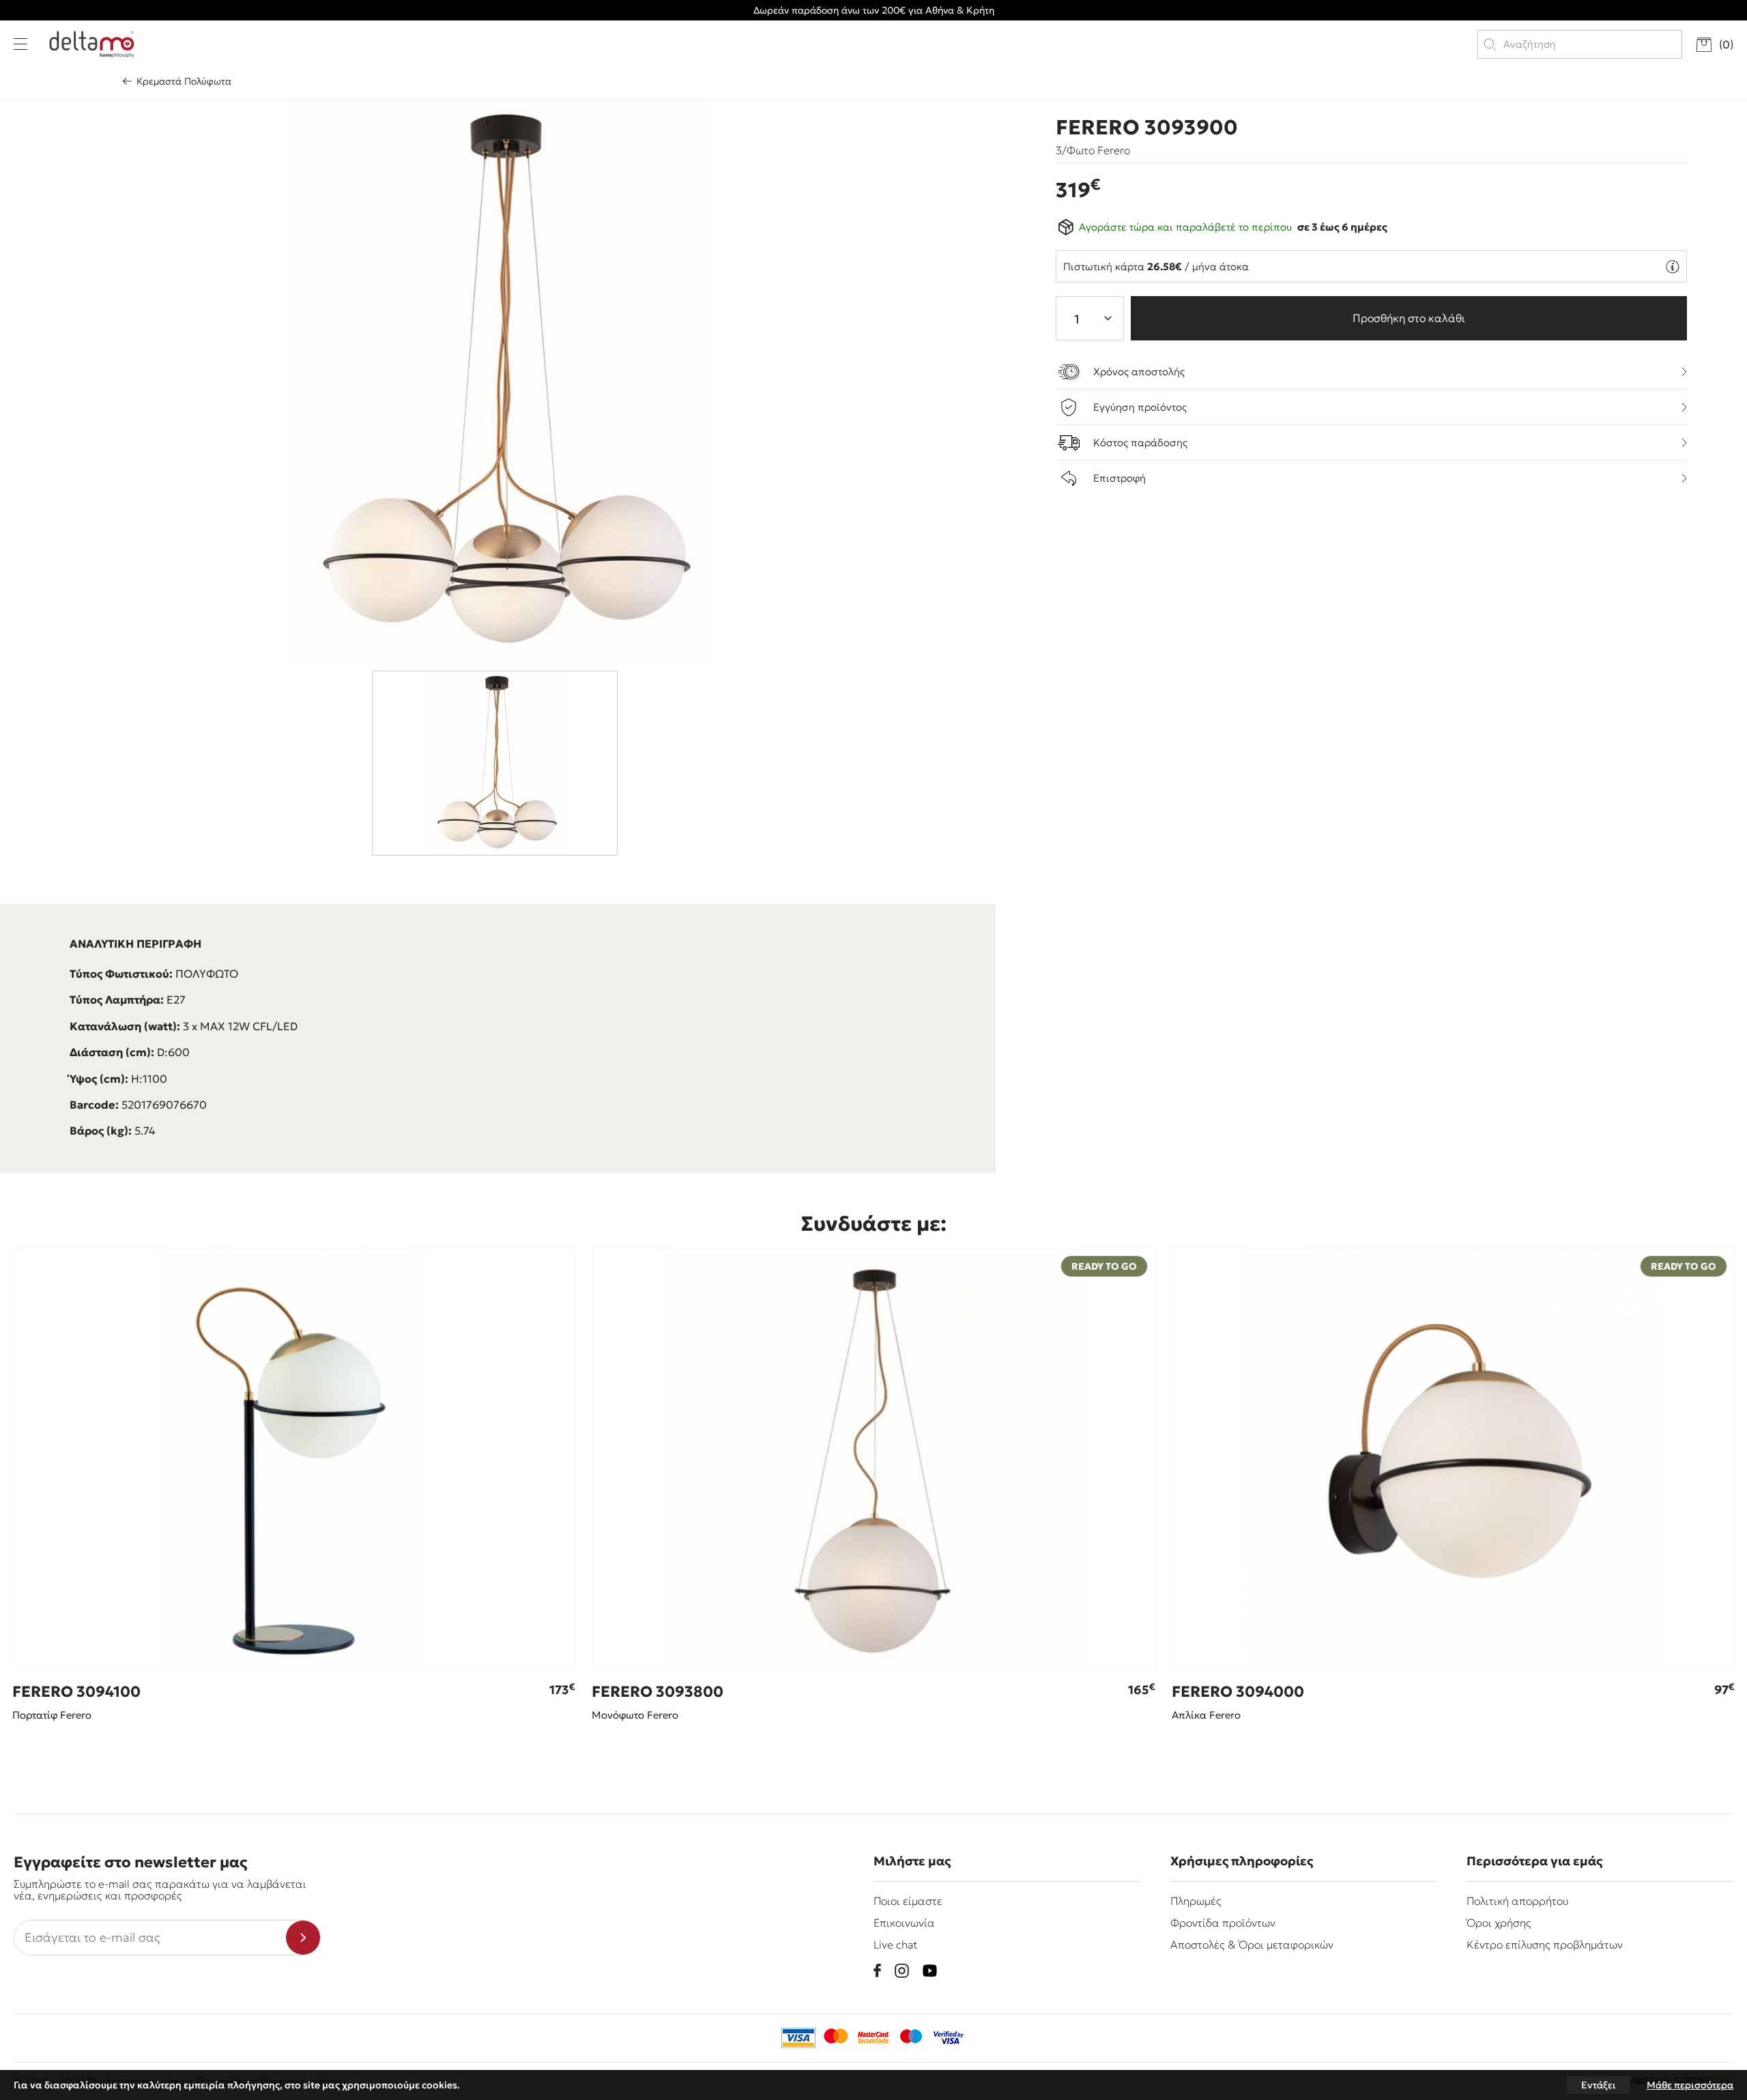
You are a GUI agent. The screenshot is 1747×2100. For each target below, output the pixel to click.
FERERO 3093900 (1147, 128)
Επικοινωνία (904, 1923)
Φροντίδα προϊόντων (1223, 1923)
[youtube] (930, 1971)
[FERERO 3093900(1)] (499, 382)
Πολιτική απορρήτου (1517, 1901)
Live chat (896, 1944)
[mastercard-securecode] (873, 2038)
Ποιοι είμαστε (908, 1901)
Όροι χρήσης (1499, 1923)
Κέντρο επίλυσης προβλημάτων (1545, 1944)
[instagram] (902, 1971)
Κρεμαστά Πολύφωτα (184, 81)
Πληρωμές (1196, 1901)
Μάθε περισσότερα (1690, 2085)
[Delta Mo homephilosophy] (92, 44)
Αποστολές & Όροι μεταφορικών (1252, 1944)
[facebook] (877, 1970)
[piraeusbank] (949, 2038)
